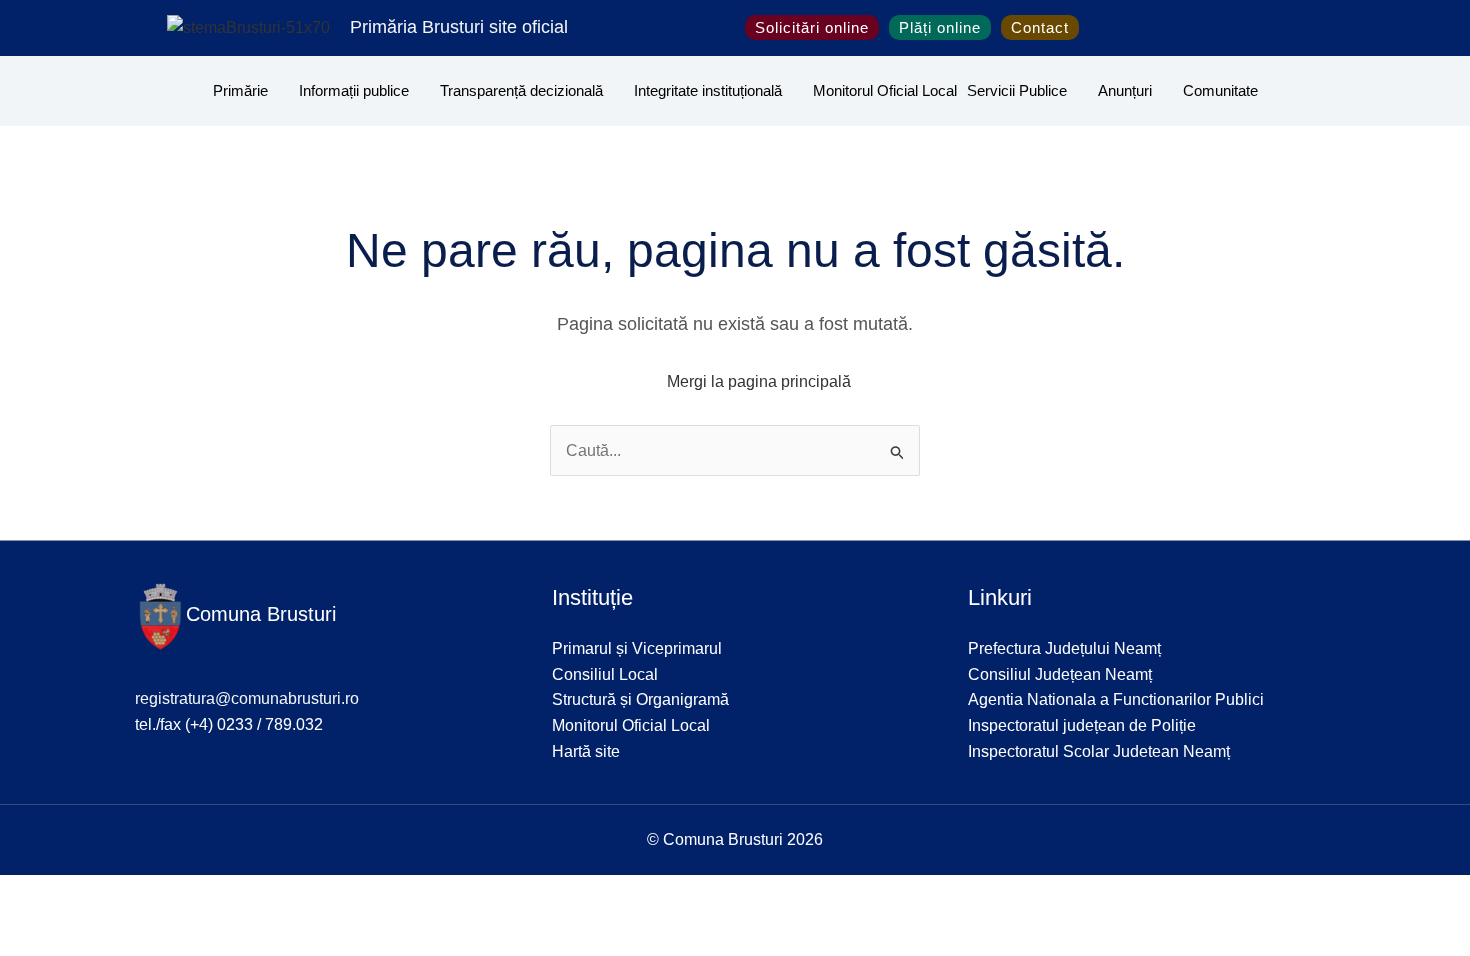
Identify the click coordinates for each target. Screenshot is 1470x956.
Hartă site (586, 751)
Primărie (240, 90)
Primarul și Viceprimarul (637, 648)
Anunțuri (1125, 90)
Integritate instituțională (708, 90)
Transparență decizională (521, 90)
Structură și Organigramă (640, 699)
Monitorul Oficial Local (885, 90)
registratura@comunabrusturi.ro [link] (247, 698)
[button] (1100, 28)
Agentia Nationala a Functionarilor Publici (1116, 699)
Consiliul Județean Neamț (1060, 674)
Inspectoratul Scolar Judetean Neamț (1099, 751)
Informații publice (354, 90)
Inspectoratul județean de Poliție (1082, 725)
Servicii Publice (1017, 90)
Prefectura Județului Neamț (1064, 648)
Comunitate (1220, 90)
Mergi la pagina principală (759, 381)
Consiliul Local (605, 674)
